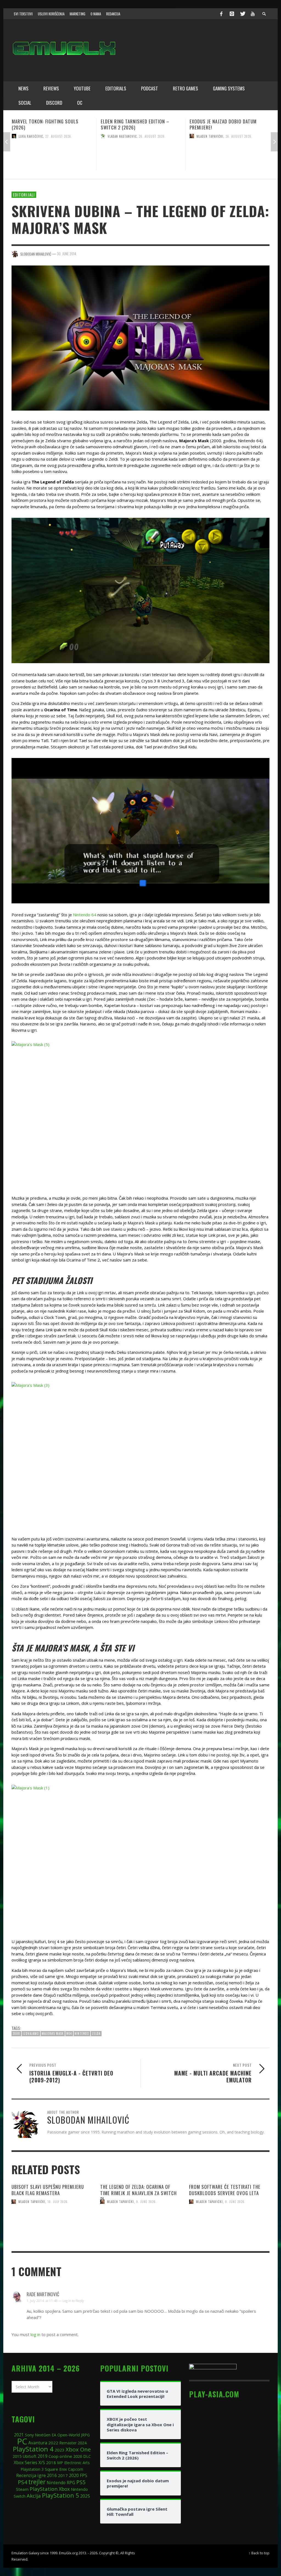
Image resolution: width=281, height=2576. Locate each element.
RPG (71, 2483)
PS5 (81, 2482)
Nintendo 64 (85, 915)
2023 (60, 2450)
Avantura (38, 2443)
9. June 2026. (146, 2202)
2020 (74, 2475)
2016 (52, 2476)
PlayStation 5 (61, 2495)
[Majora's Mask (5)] (140, 1114)
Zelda (96, 2033)
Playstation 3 (32, 2469)
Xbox (64, 2489)
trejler (37, 2482)
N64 (69, 2033)
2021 (19, 2435)
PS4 (23, 2482)
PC (22, 2441)
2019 (43, 2456)
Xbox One (78, 2449)
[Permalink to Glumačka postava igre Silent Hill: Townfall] (230, 156)
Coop (54, 2456)
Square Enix (56, 2469)
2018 (51, 2462)
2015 (17, 2456)
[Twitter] (242, 14)
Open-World (69, 2435)
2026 (78, 2456)
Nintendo (82, 2033)
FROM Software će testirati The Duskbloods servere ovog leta (225, 2190)
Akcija (34, 2496)
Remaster (68, 2443)
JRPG (85, 2435)
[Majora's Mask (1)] (140, 831)
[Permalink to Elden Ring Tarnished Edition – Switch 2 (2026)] (52, 156)
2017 (63, 2475)
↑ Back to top (259, 2553)
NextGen (43, 2435)
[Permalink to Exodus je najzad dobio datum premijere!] (141, 156)
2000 (16, 2033)
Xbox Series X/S (29, 2462)
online (66, 2456)
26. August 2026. (63, 136)
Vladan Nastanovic (33, 136)
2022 (53, 2443)
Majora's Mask (53, 2033)
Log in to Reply (73, 2301)
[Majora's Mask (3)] (140, 1455)
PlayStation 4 (33, 2449)
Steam (22, 2489)
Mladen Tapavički (121, 136)
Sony (29, 2435)
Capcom (76, 2469)
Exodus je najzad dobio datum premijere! (134, 124)
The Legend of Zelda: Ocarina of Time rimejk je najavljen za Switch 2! (138, 2193)
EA (54, 2435)
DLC (87, 2456)
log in (35, 2334)
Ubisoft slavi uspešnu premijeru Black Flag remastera (48, 2190)
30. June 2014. (67, 254)
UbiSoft (29, 2456)
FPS (84, 2475)
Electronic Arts (77, 2463)
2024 (82, 2443)
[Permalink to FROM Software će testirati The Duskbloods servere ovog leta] (229, 2222)
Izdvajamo (31, 2033)
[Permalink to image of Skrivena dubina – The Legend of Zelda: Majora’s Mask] (140, 337)
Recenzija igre (31, 2475)
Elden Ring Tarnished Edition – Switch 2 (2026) (46, 124)
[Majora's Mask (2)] (140, 590)
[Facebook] (221, 14)
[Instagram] (232, 14)
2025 (85, 2496)
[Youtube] (253, 14)
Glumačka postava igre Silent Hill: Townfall (228, 124)
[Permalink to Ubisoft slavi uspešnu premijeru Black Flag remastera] (52, 2222)
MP (60, 2463)
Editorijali (24, 195)
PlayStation (44, 2489)
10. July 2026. (58, 2202)
